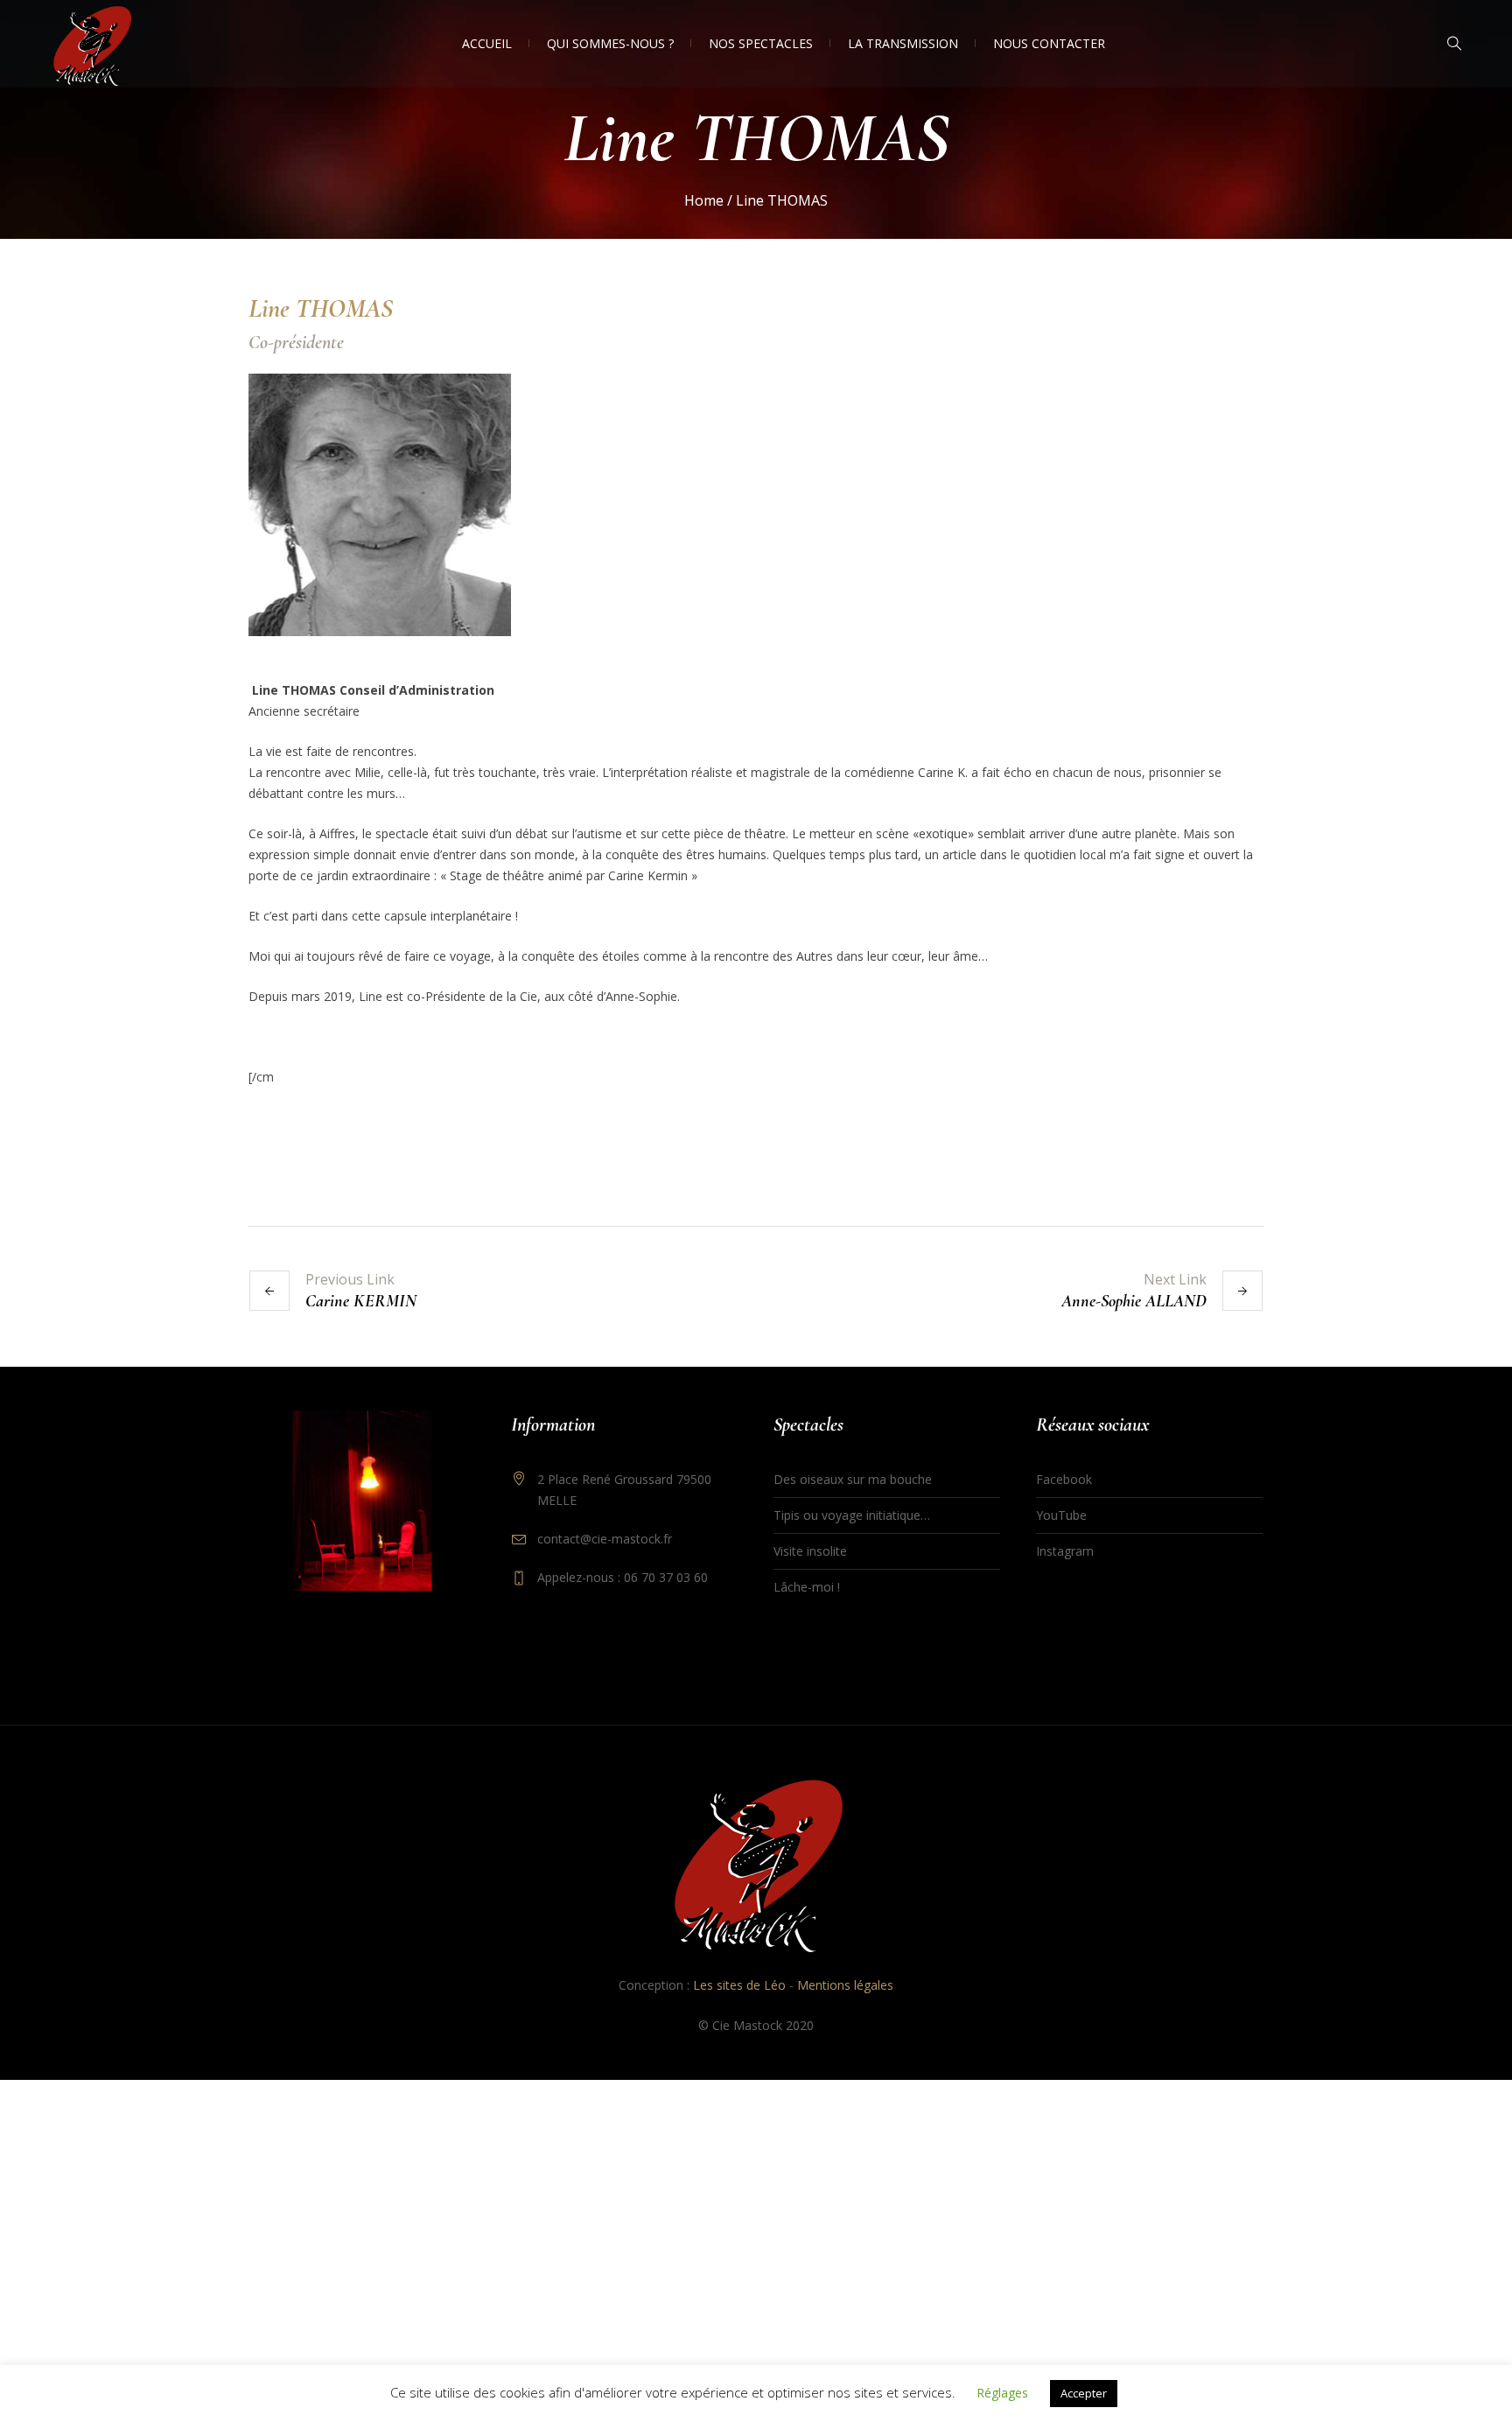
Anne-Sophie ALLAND (1134, 1301)
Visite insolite (810, 1551)
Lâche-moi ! (807, 1587)
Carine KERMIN (361, 1301)
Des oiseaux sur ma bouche (853, 1479)
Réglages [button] (1002, 2393)
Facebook (1064, 1479)
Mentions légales (845, 1985)
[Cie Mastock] (756, 1865)
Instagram (1065, 1551)
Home (704, 200)
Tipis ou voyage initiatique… (852, 1515)
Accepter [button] (1084, 2393)
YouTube (1061, 1515)
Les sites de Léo (739, 1985)
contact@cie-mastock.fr (605, 1539)
